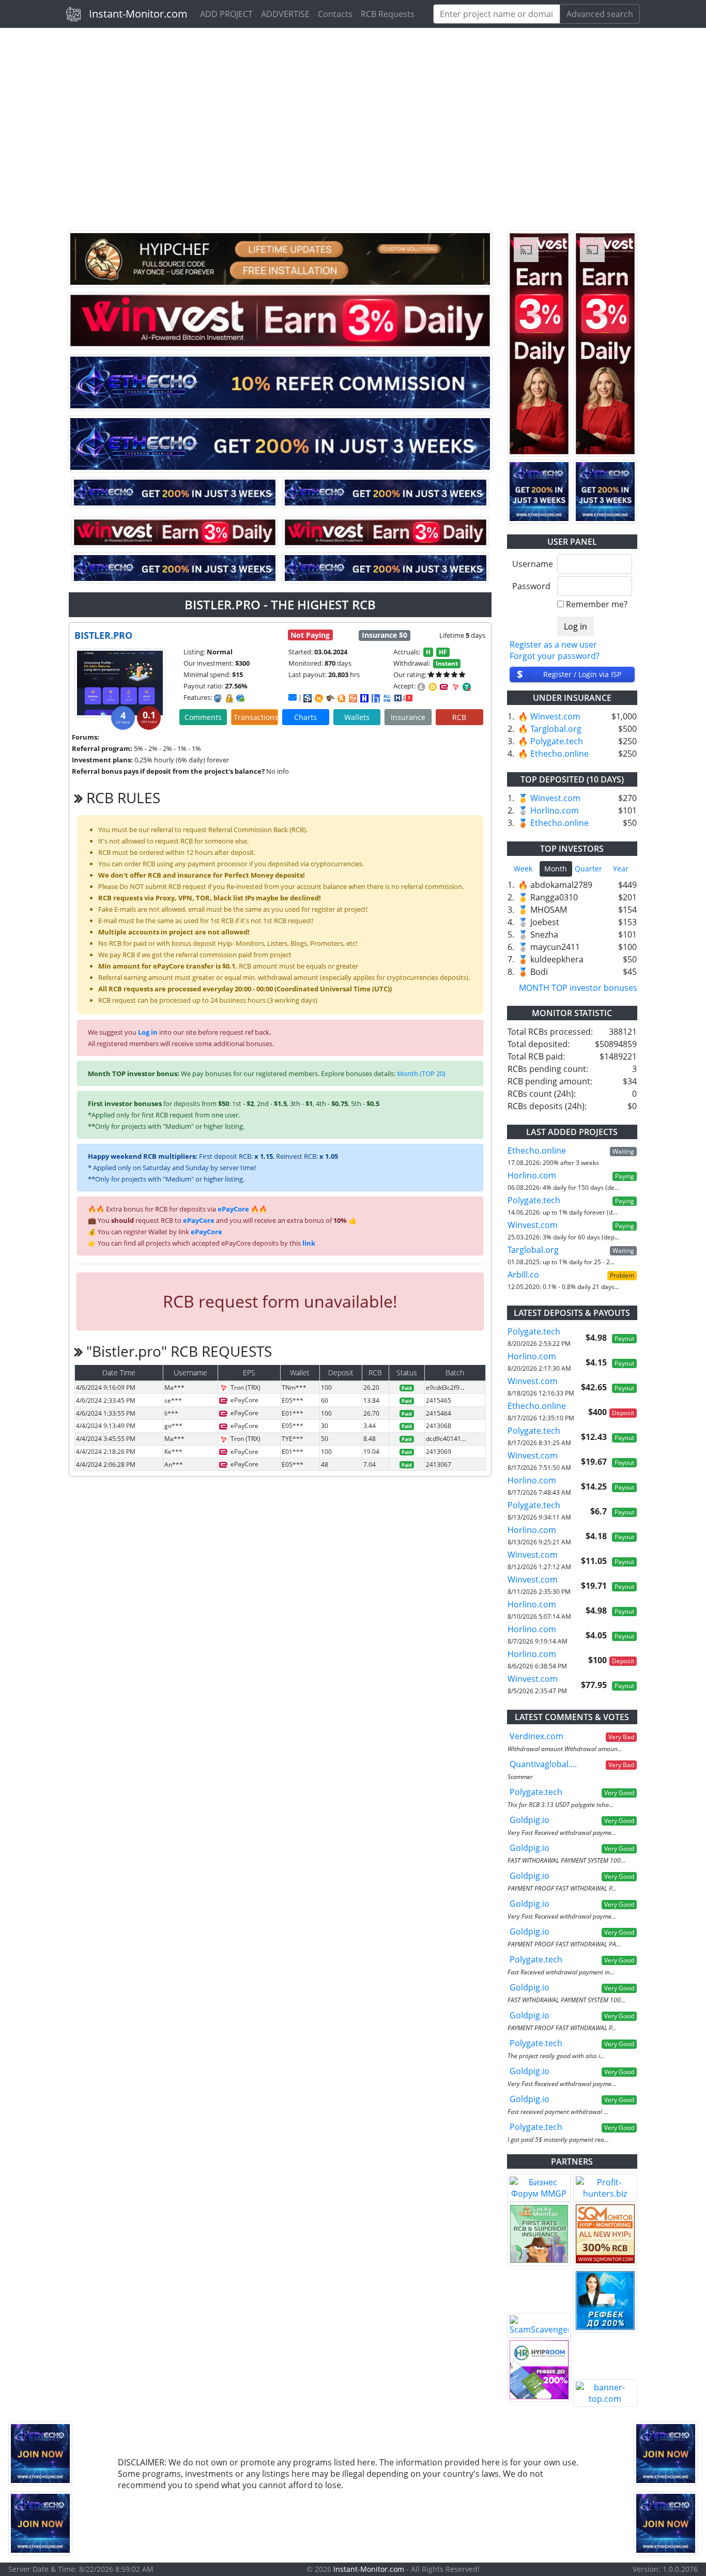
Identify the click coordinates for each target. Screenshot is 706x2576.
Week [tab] (523, 869)
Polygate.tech (557, 741)
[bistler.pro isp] (308, 698)
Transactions (256, 717)
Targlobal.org (556, 729)
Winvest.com (555, 716)
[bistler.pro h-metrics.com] (319, 698)
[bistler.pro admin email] (293, 697)
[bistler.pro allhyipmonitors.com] (387, 698)
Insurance (408, 717)
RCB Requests (388, 14)
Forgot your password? (555, 656)
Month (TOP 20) (421, 1074)
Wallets (357, 717)
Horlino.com (555, 810)
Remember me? (597, 604)
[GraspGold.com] (605, 2301)
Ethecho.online (559, 754)
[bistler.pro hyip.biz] (403, 697)
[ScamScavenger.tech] (539, 2325)
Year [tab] (621, 869)
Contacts (335, 14)
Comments (203, 717)
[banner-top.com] (605, 2393)
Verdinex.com (536, 1736)
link (309, 1243)
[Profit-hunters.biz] (605, 2188)
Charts (305, 717)
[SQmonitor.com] (605, 2234)
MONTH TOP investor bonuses (578, 988)
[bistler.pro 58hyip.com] (376, 698)
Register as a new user (553, 645)
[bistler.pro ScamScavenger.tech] (330, 698)
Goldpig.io (529, 1820)
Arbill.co (523, 1275)
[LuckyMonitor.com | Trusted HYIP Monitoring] (539, 2234)
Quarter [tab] (588, 869)
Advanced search (600, 14)
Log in (148, 1032)
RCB (459, 717)
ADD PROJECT (226, 14)
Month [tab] (556, 869)
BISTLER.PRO (103, 635)
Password (531, 586)
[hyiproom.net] (539, 2370)
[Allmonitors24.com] (342, 698)
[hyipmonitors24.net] (353, 698)
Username (531, 564)
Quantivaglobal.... (543, 1764)
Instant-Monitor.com (138, 14)
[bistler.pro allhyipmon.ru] (364, 698)
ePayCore (233, 1209)
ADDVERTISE (285, 14)
